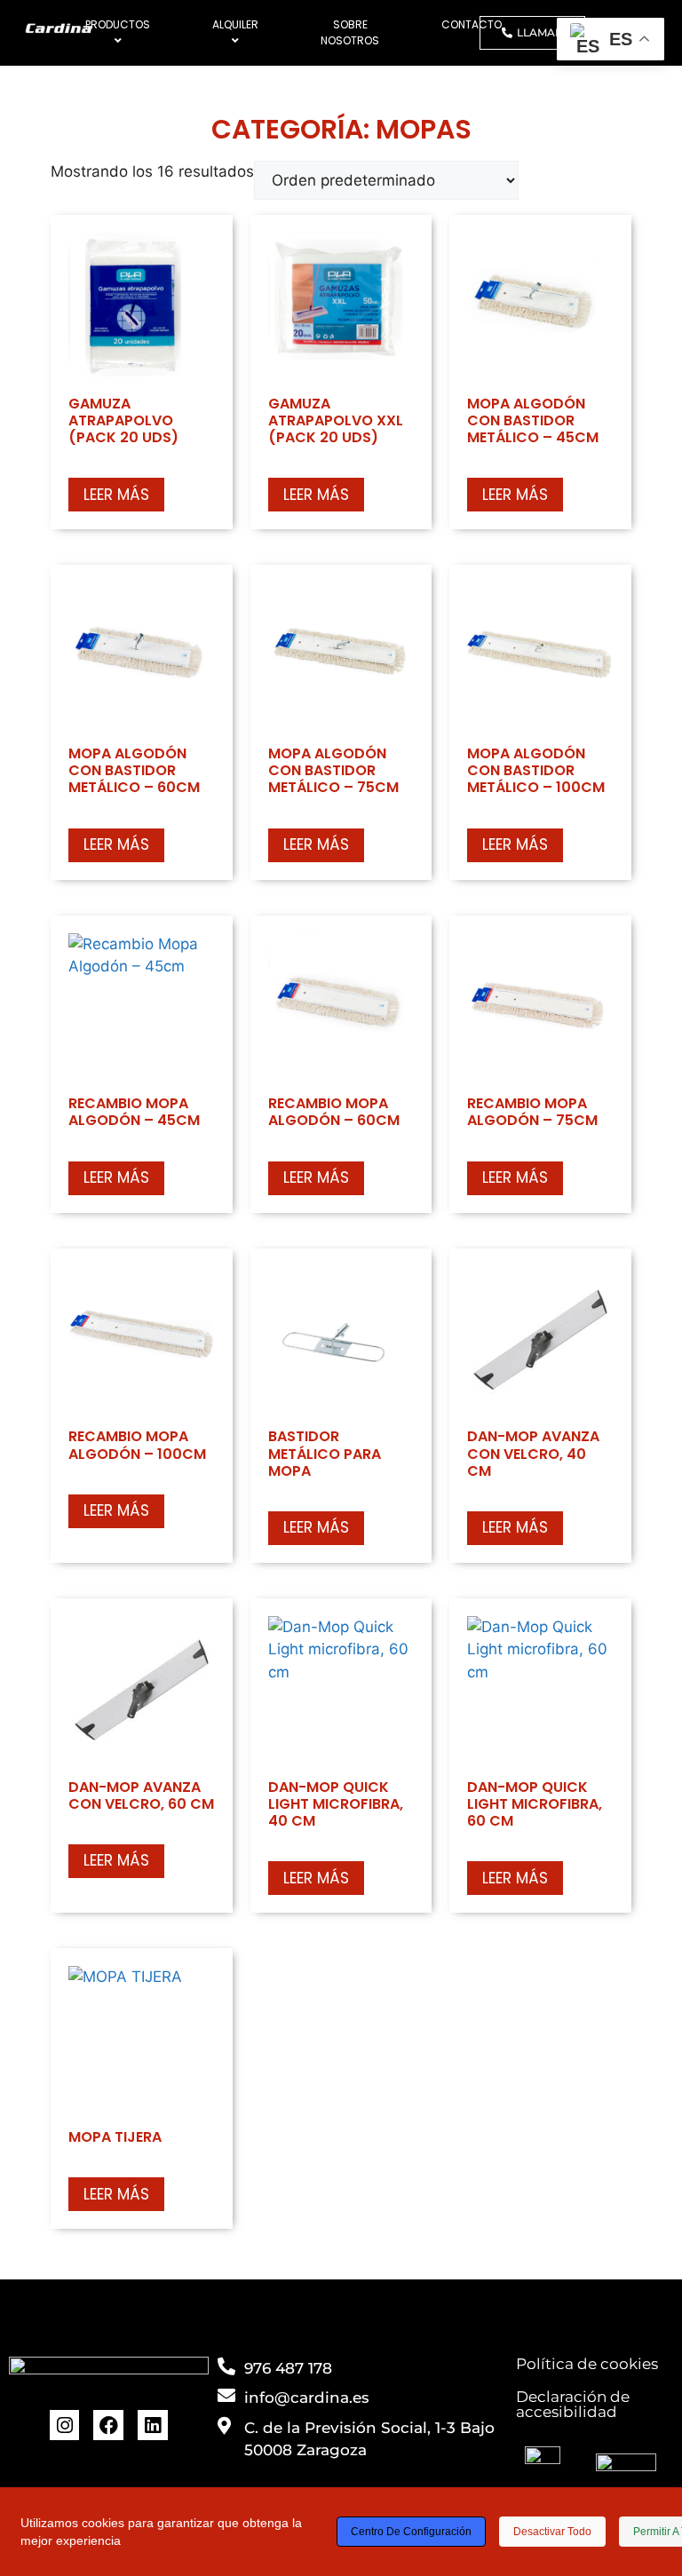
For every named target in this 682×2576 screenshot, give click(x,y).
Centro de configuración (411, 2532)
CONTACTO (472, 24)
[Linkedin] (153, 2425)
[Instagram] (65, 2425)
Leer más (116, 495)
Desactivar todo (552, 2532)
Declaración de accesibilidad (573, 2404)
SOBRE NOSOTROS (350, 32)
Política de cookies (587, 2364)
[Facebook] (108, 2425)
